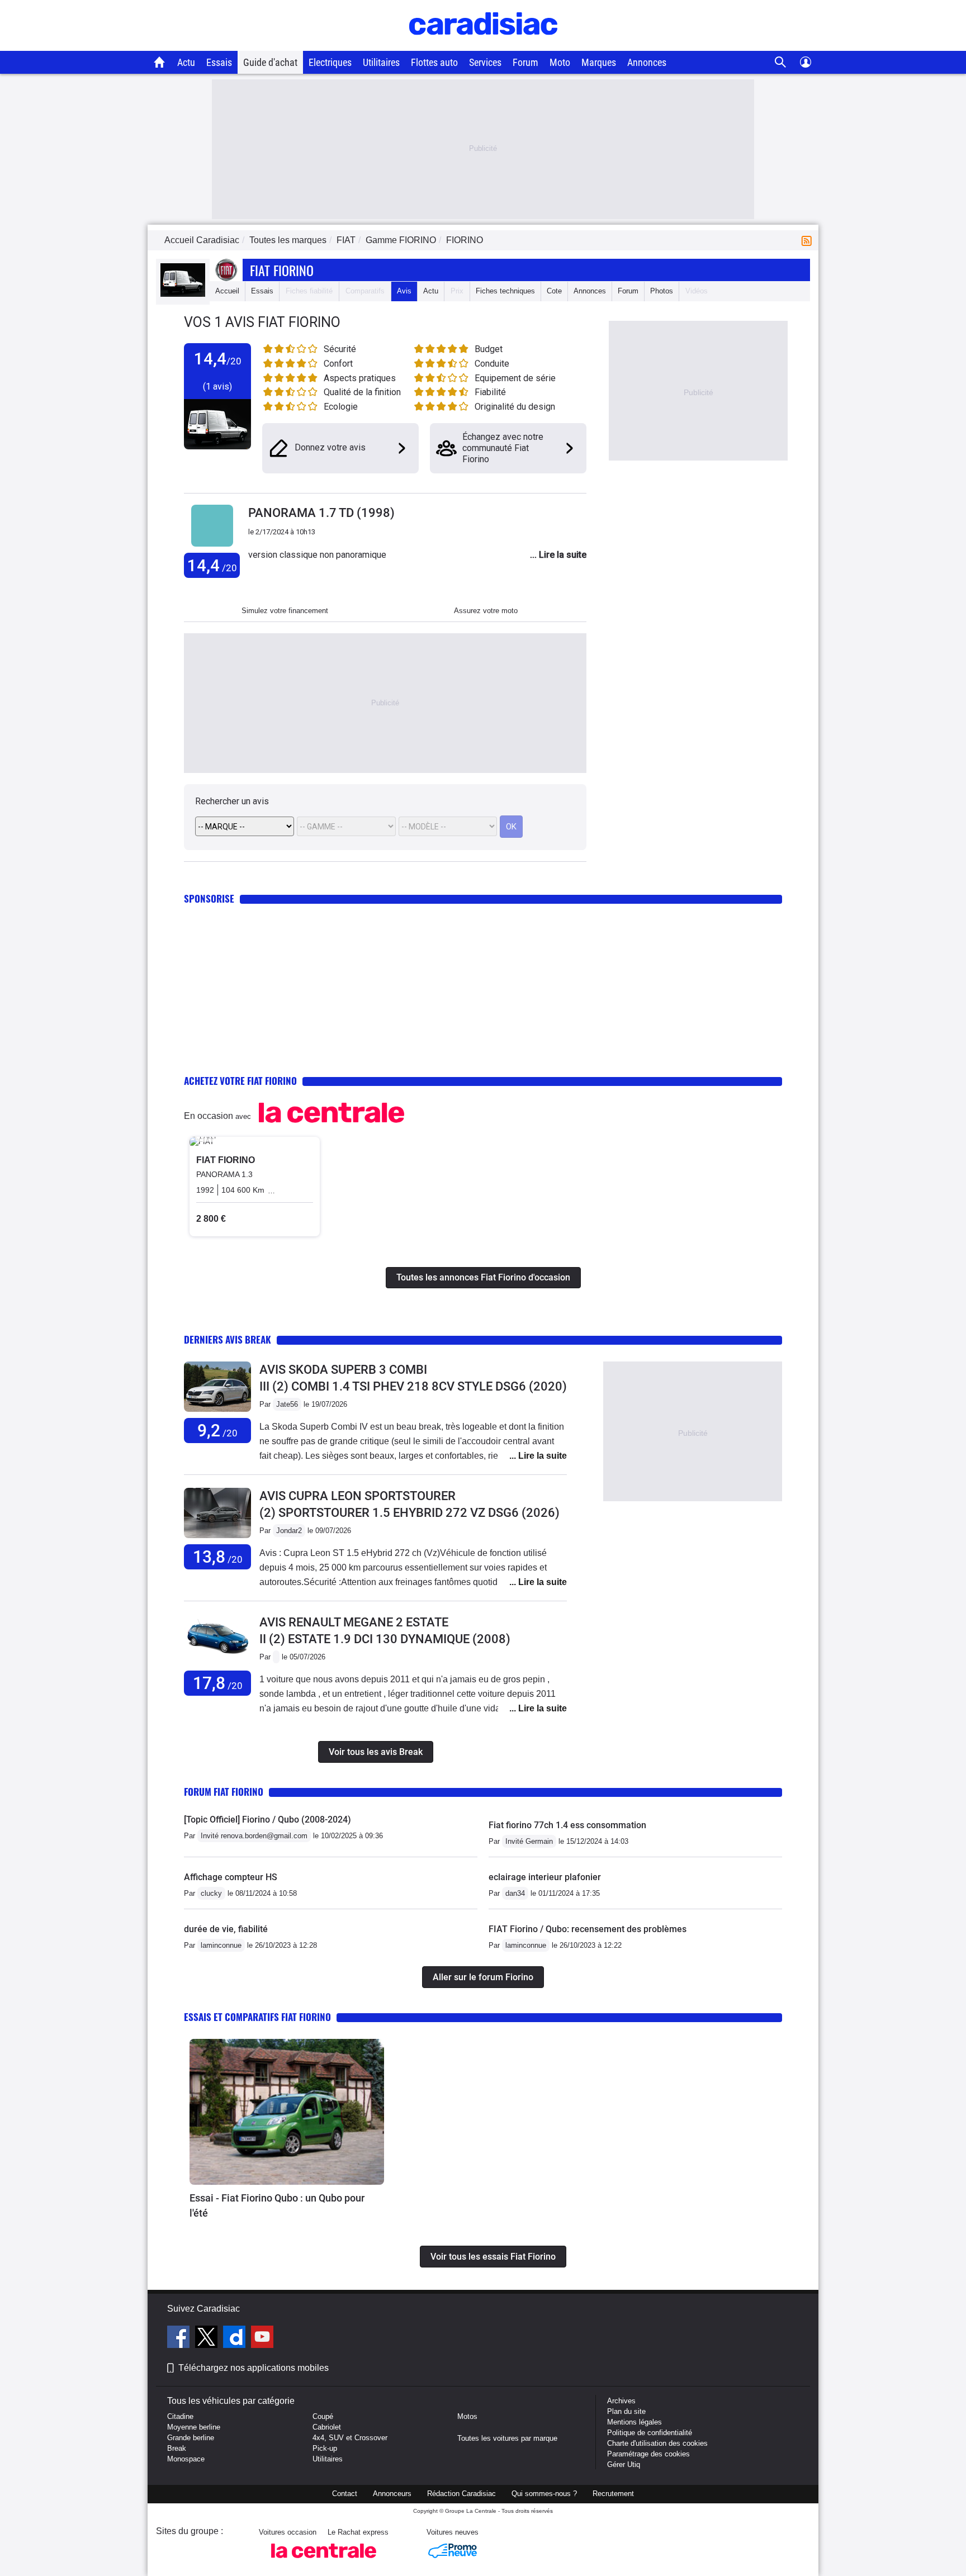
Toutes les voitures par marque (507, 2438)
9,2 (217, 1431)
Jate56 (287, 1404)
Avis (404, 291)
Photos (662, 291)
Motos (467, 2416)
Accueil (227, 291)
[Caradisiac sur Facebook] (180, 2338)
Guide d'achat (270, 62)
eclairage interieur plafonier (545, 1877)
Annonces (647, 62)
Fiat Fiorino (282, 270)
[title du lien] (212, 547)
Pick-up (325, 2448)
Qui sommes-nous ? (544, 2494)
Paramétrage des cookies (648, 2454)
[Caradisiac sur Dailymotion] (236, 2338)
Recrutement (613, 2494)
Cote (554, 291)
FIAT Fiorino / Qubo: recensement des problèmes (588, 1929)
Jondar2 (289, 1531)
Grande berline (191, 2438)
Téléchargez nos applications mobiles (254, 2368)
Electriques (330, 62)
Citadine (180, 2416)
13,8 (218, 1557)
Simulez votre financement (285, 611)
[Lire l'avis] (217, 1412)
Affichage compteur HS (231, 1877)
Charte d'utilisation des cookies (657, 2443)
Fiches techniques (505, 291)
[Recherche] (781, 62)
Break (177, 2448)
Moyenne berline (194, 2427)
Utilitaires (381, 62)
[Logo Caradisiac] (483, 45)
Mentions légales (634, 2422)
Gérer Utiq (624, 2464)
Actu (186, 62)
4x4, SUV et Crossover (350, 2438)
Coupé (323, 2416)
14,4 (212, 565)
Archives (621, 2401)
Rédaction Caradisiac (461, 2494)
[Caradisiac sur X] (208, 2338)
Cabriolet (327, 2427)
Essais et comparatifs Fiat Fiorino (257, 2017)
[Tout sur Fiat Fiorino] (183, 294)
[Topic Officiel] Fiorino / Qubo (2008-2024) (267, 1820)
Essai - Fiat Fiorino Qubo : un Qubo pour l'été (277, 2205)
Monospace (186, 2459)
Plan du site (626, 2411)
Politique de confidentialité (650, 2433)
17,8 (218, 1683)
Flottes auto (434, 62)
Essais (219, 62)
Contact (345, 2494)
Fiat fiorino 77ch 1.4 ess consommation (567, 1825)
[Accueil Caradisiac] (160, 62)
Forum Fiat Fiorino (224, 1792)
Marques (599, 62)
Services (485, 62)
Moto (560, 62)
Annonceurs (392, 2494)
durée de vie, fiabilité (226, 1929)
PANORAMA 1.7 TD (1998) (321, 513)
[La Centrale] (324, 2561)
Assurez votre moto (486, 611)
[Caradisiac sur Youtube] (262, 2338)
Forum (525, 62)
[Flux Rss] (809, 240)
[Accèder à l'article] (287, 2112)
